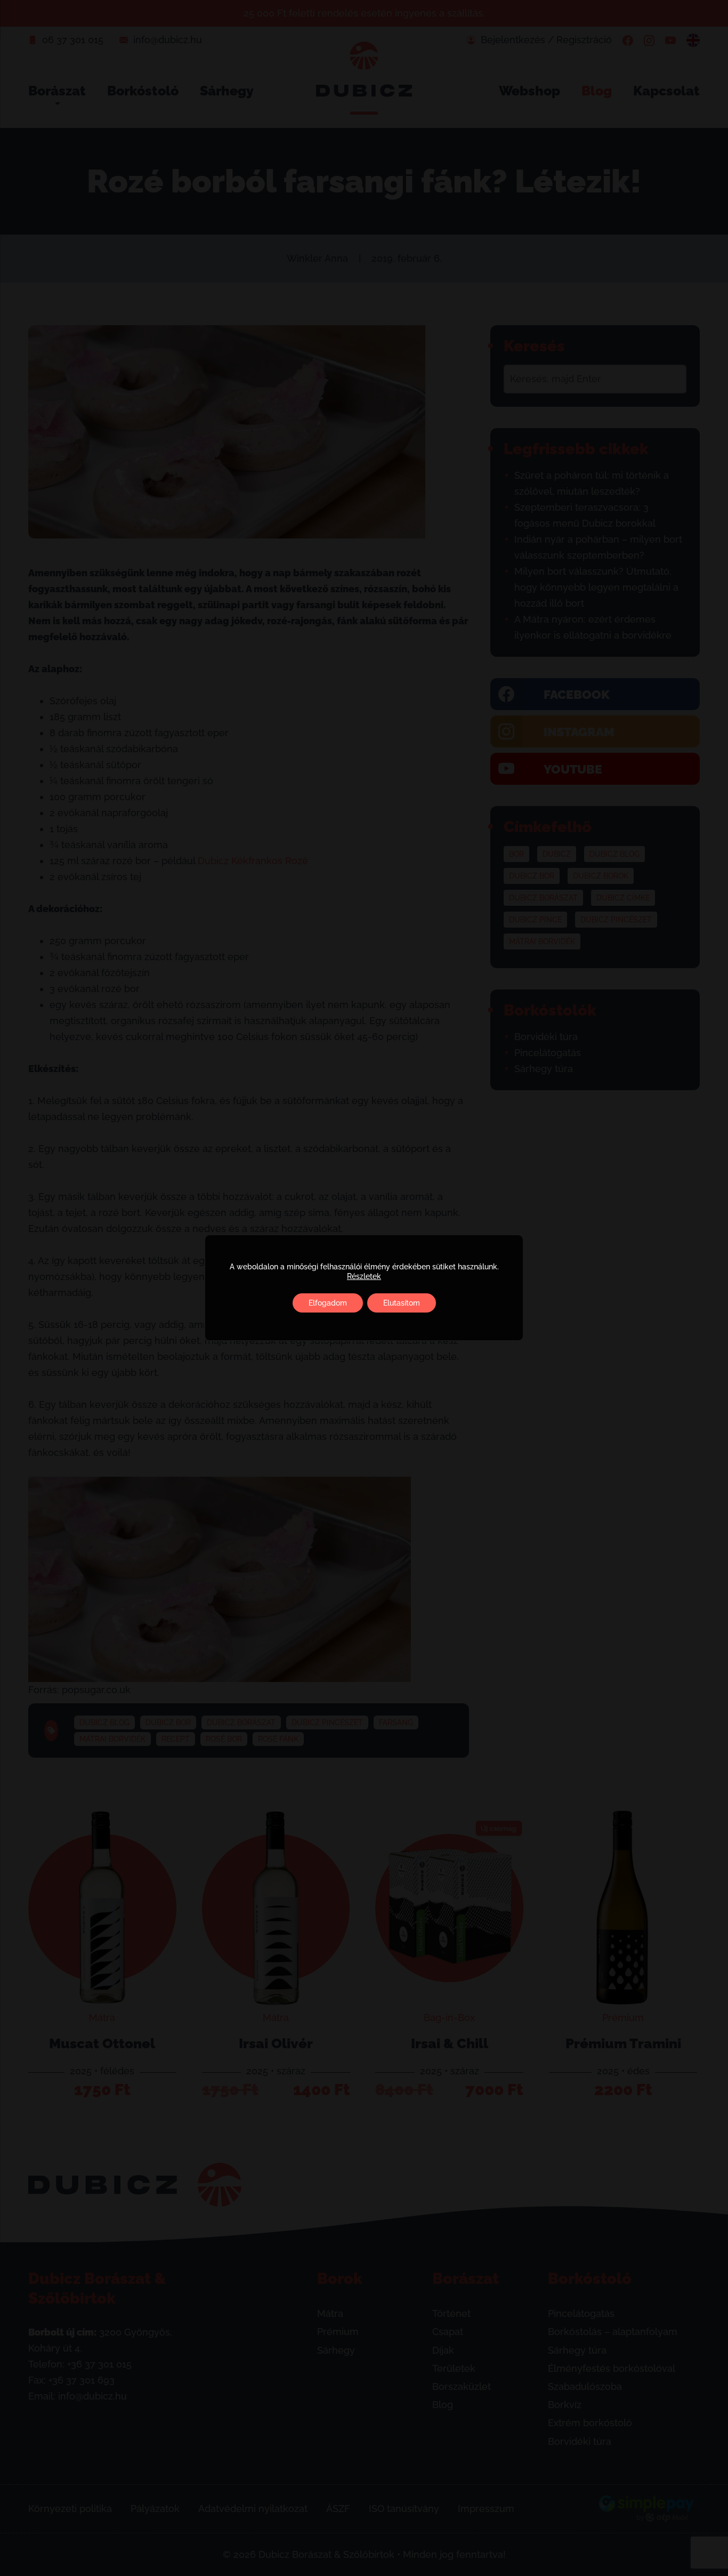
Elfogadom (328, 1303)
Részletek (364, 1276)
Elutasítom (402, 1303)
